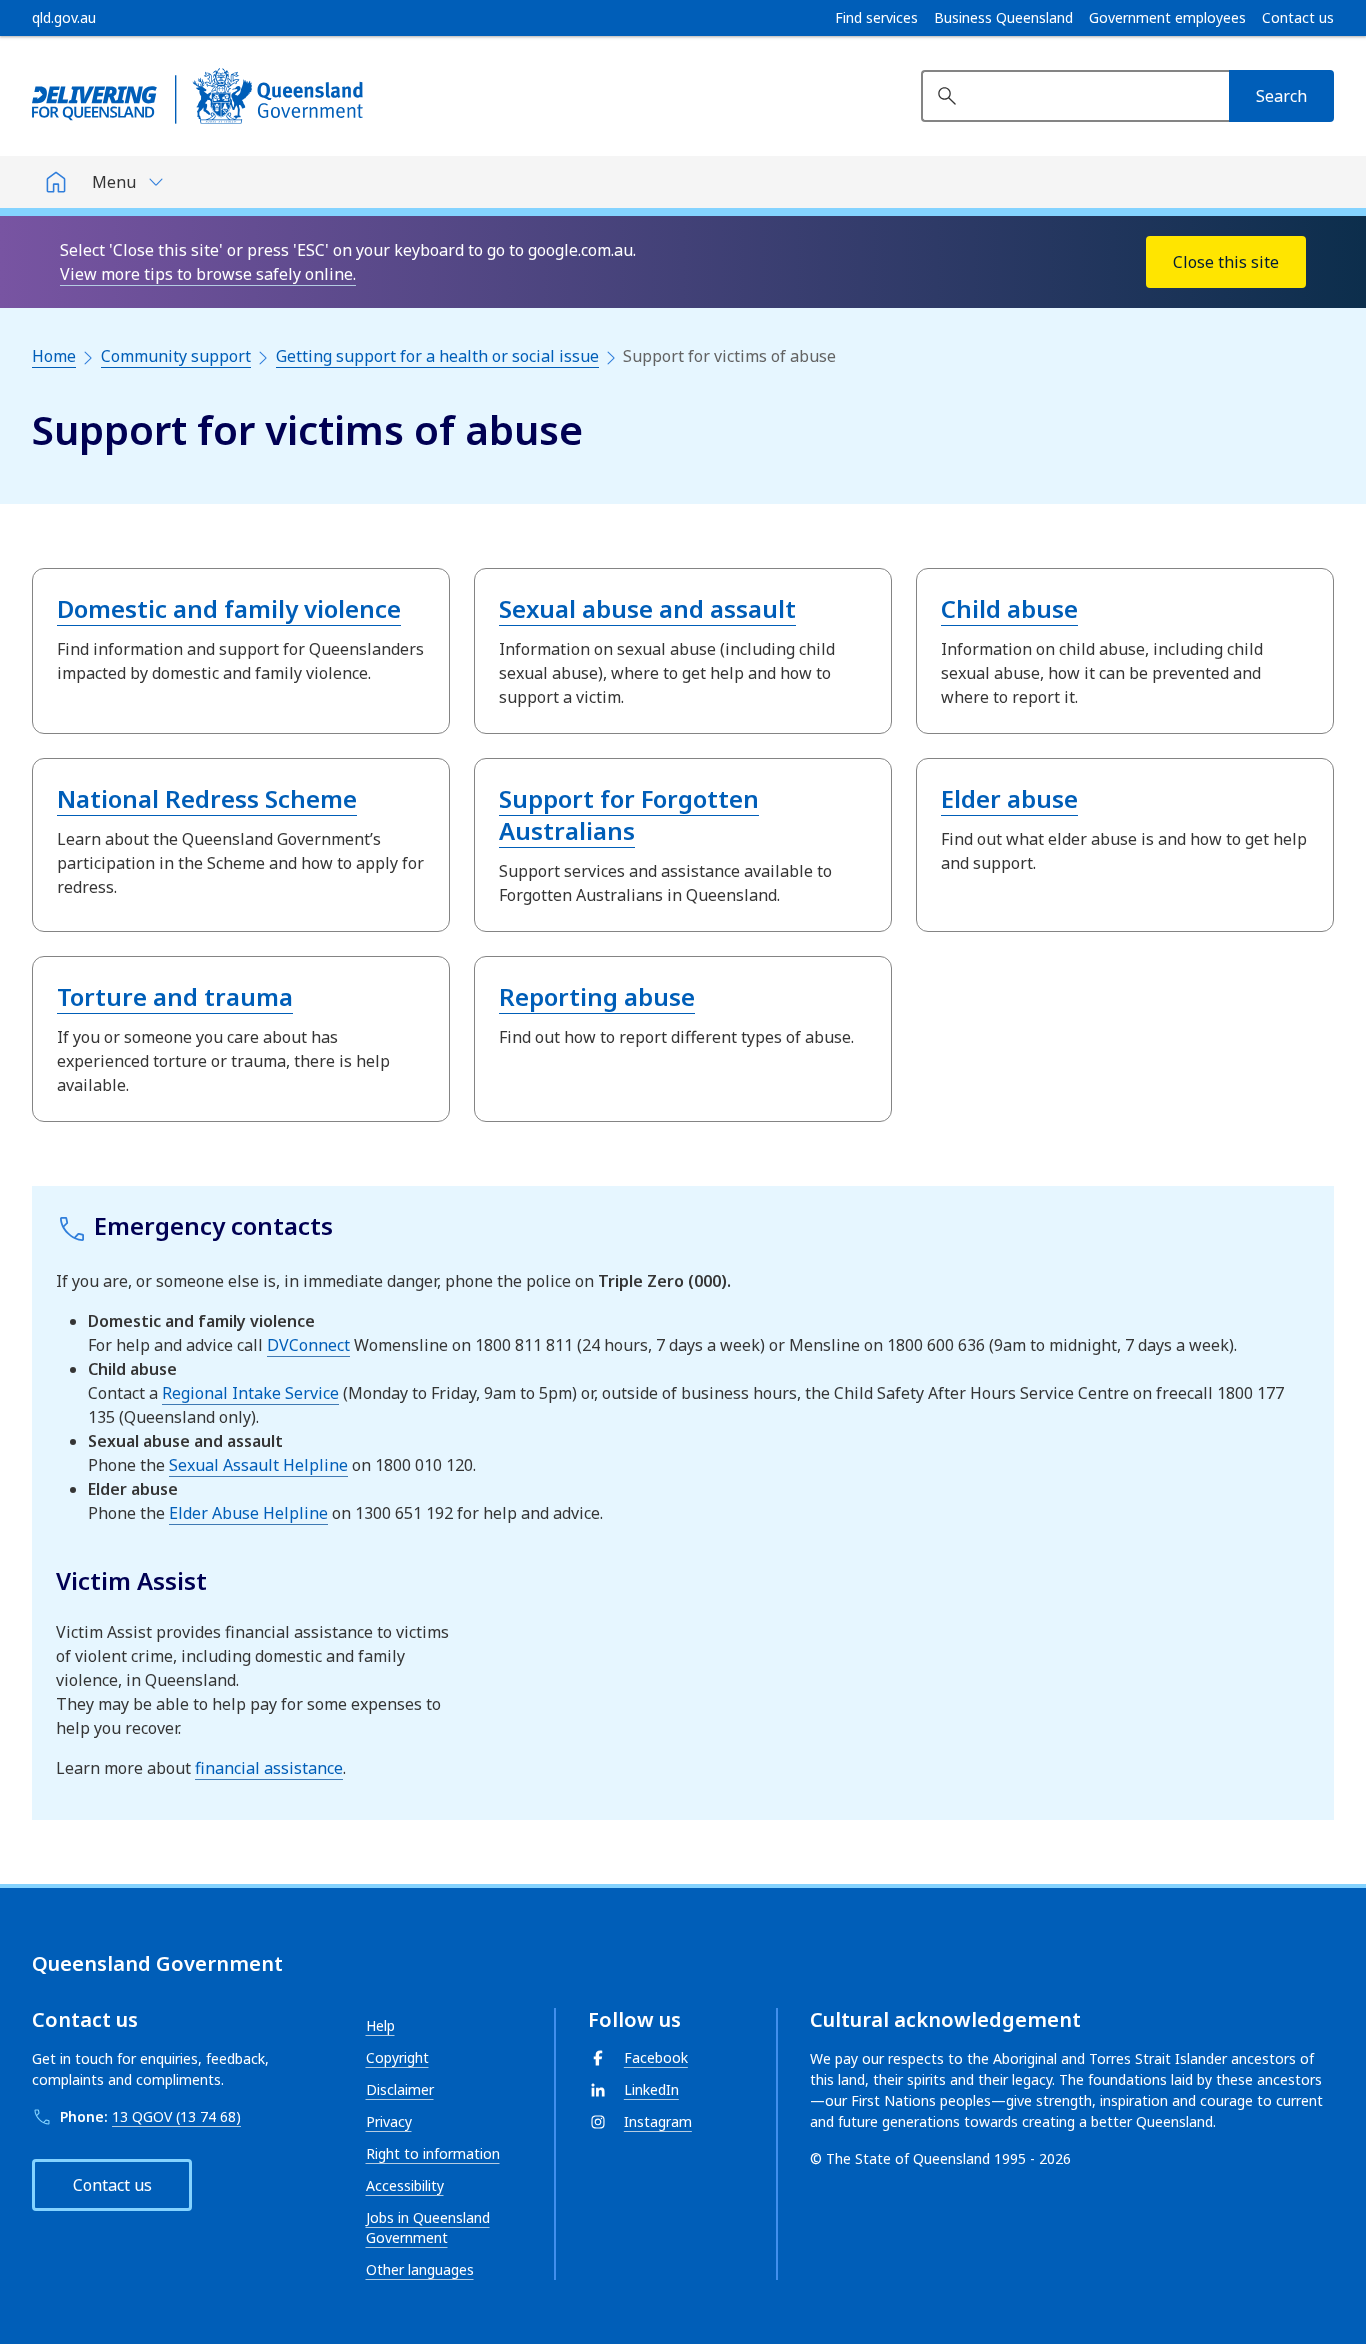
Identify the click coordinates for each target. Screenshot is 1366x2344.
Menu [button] (114, 182)
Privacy (389, 2121)
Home (54, 356)
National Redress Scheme (207, 798)
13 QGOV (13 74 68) (176, 2116)
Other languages (420, 2269)
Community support (176, 356)
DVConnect (308, 1345)
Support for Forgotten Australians (629, 814)
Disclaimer (400, 2089)
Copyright (397, 2057)
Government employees (1167, 18)
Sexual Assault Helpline (258, 1465)
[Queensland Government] (197, 96)
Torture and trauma (175, 996)
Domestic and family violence (229, 608)
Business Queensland (1003, 18)
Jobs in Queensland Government (428, 2227)
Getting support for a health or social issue (437, 356)
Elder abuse (1009, 798)
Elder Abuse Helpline (248, 1513)
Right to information (433, 2153)
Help (380, 2025)
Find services (876, 18)
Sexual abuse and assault (647, 608)
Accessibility (405, 2185)
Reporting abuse (597, 996)
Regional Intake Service (250, 1393)
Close (1226, 262)
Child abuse (1009, 608)
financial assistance (269, 1768)
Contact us (1298, 18)
